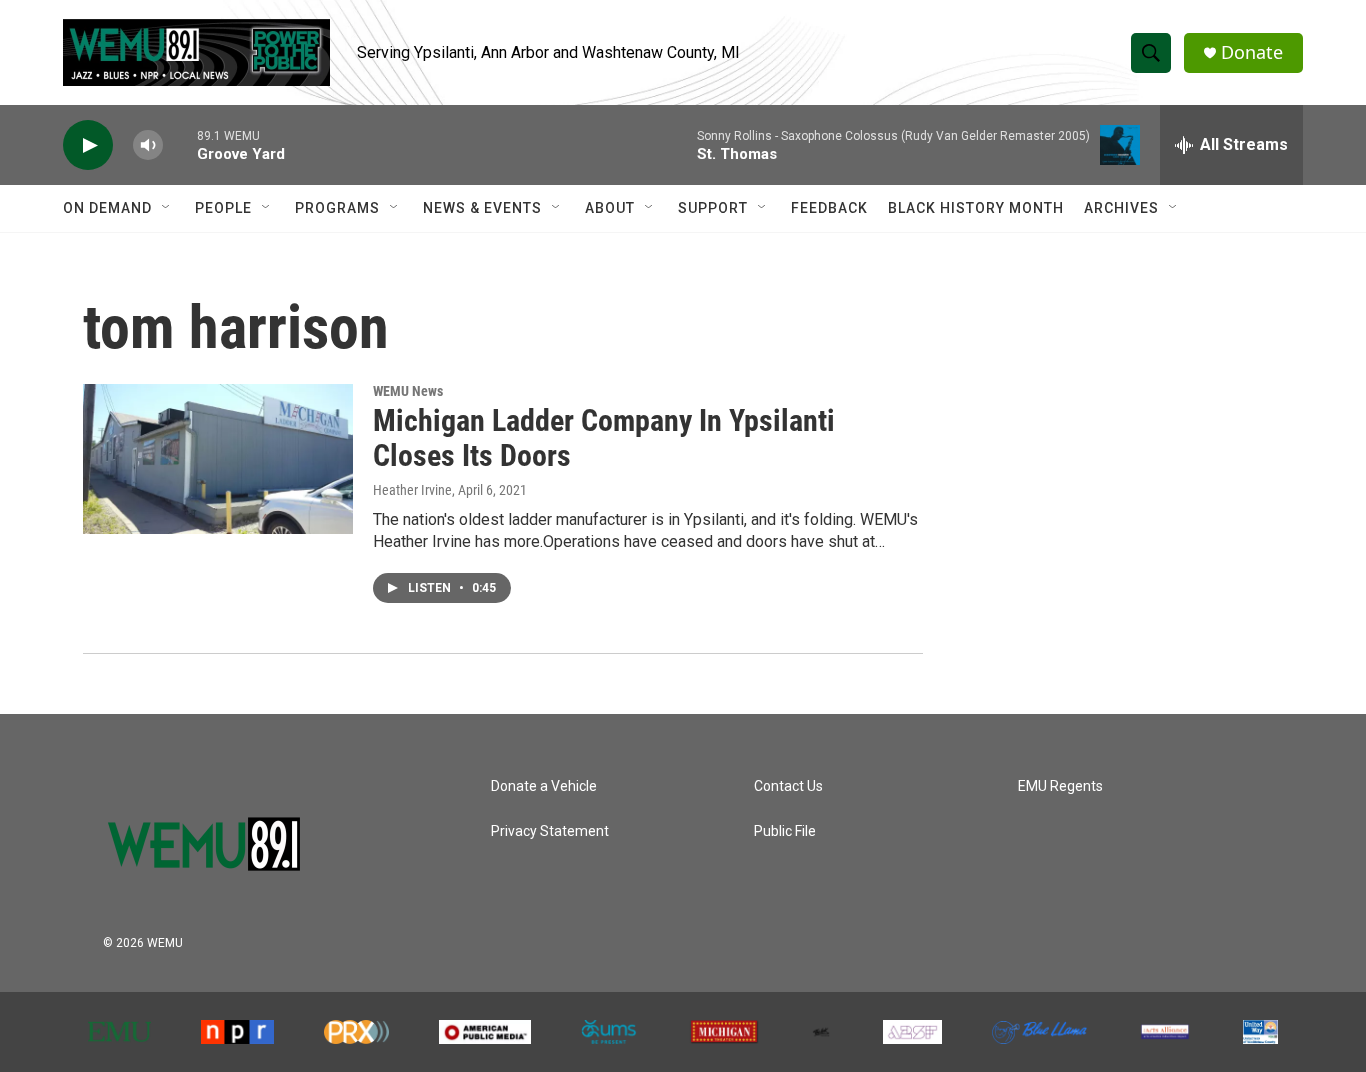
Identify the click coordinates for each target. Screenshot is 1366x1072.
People (223, 208)
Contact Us (788, 786)
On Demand (107, 208)
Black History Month (976, 208)
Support (713, 208)
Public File (785, 831)
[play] (88, 145)
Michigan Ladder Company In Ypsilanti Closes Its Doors (604, 438)
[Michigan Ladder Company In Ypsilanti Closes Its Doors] (218, 459)
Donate (1252, 52)
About (610, 208)
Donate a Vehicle (544, 786)
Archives (1121, 208)
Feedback (829, 208)
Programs (337, 208)
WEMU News (408, 391)
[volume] (148, 145)
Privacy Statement (550, 831)
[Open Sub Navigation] (167, 208)
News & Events (482, 208)
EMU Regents (1060, 786)
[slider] (180, 144)
